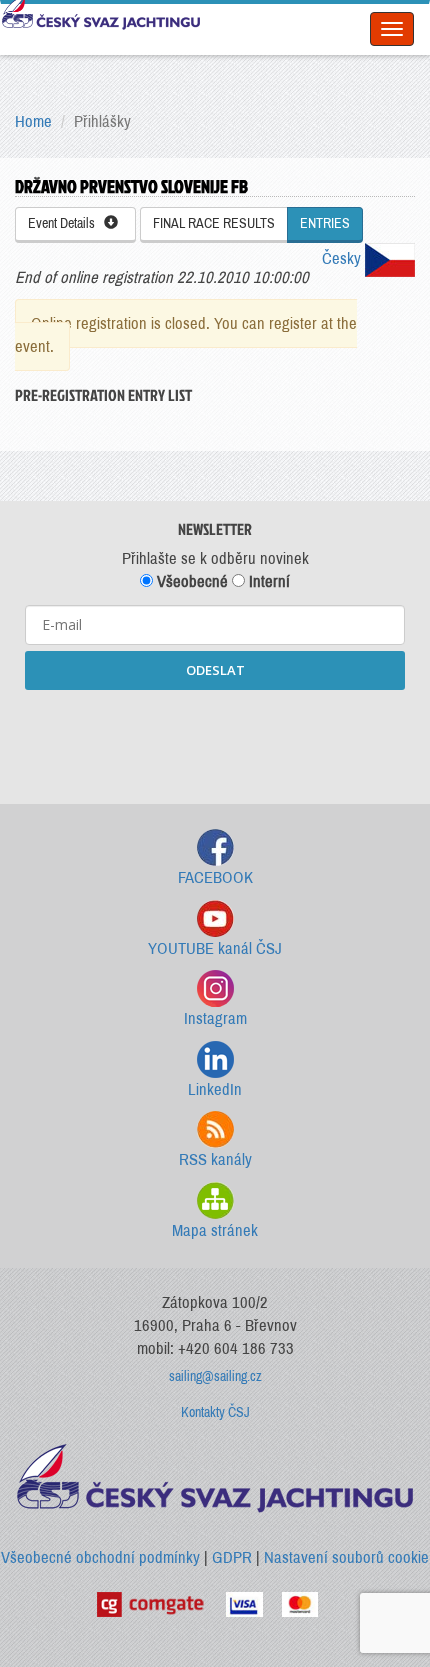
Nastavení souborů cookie (346, 1557)
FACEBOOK (215, 877)
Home (33, 121)
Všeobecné (190, 581)
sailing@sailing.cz (215, 1376)
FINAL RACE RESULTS (214, 223)
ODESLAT (215, 670)
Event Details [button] (66, 223)
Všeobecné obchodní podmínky (100, 1557)
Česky (343, 258)
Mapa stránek (215, 1230)
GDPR (232, 1557)
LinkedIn (215, 1089)
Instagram (215, 1018)
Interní (267, 581)
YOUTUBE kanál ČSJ (215, 948)
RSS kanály (215, 1159)
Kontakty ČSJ (215, 1412)
